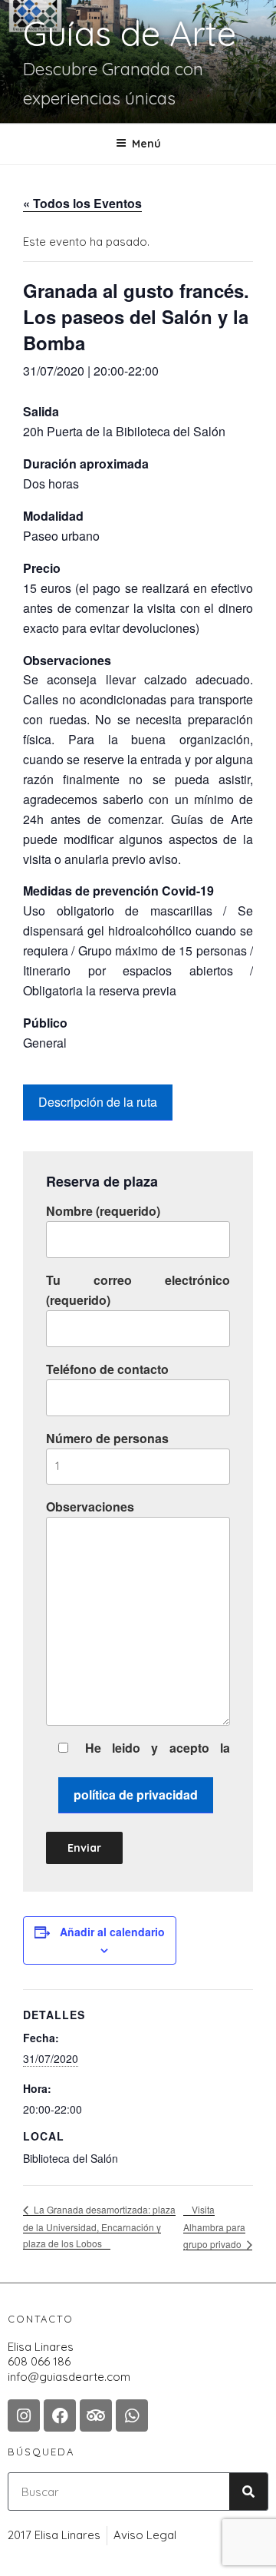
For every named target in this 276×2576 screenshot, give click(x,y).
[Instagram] (24, 2415)
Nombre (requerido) (103, 1211)
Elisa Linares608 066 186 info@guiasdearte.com (69, 2362)
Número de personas (107, 1438)
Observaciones (90, 1507)
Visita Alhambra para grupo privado (214, 2227)
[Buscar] (248, 2492)
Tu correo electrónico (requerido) (138, 1290)
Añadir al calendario (112, 1932)
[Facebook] (60, 2415)
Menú (146, 144)
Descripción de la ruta (98, 1102)
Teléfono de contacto (107, 1369)
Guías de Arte (130, 33)
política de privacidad (136, 1795)
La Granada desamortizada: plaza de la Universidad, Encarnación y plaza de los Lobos (99, 2226)
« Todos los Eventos (82, 203)
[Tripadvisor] (96, 2415)
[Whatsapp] (132, 2415)
